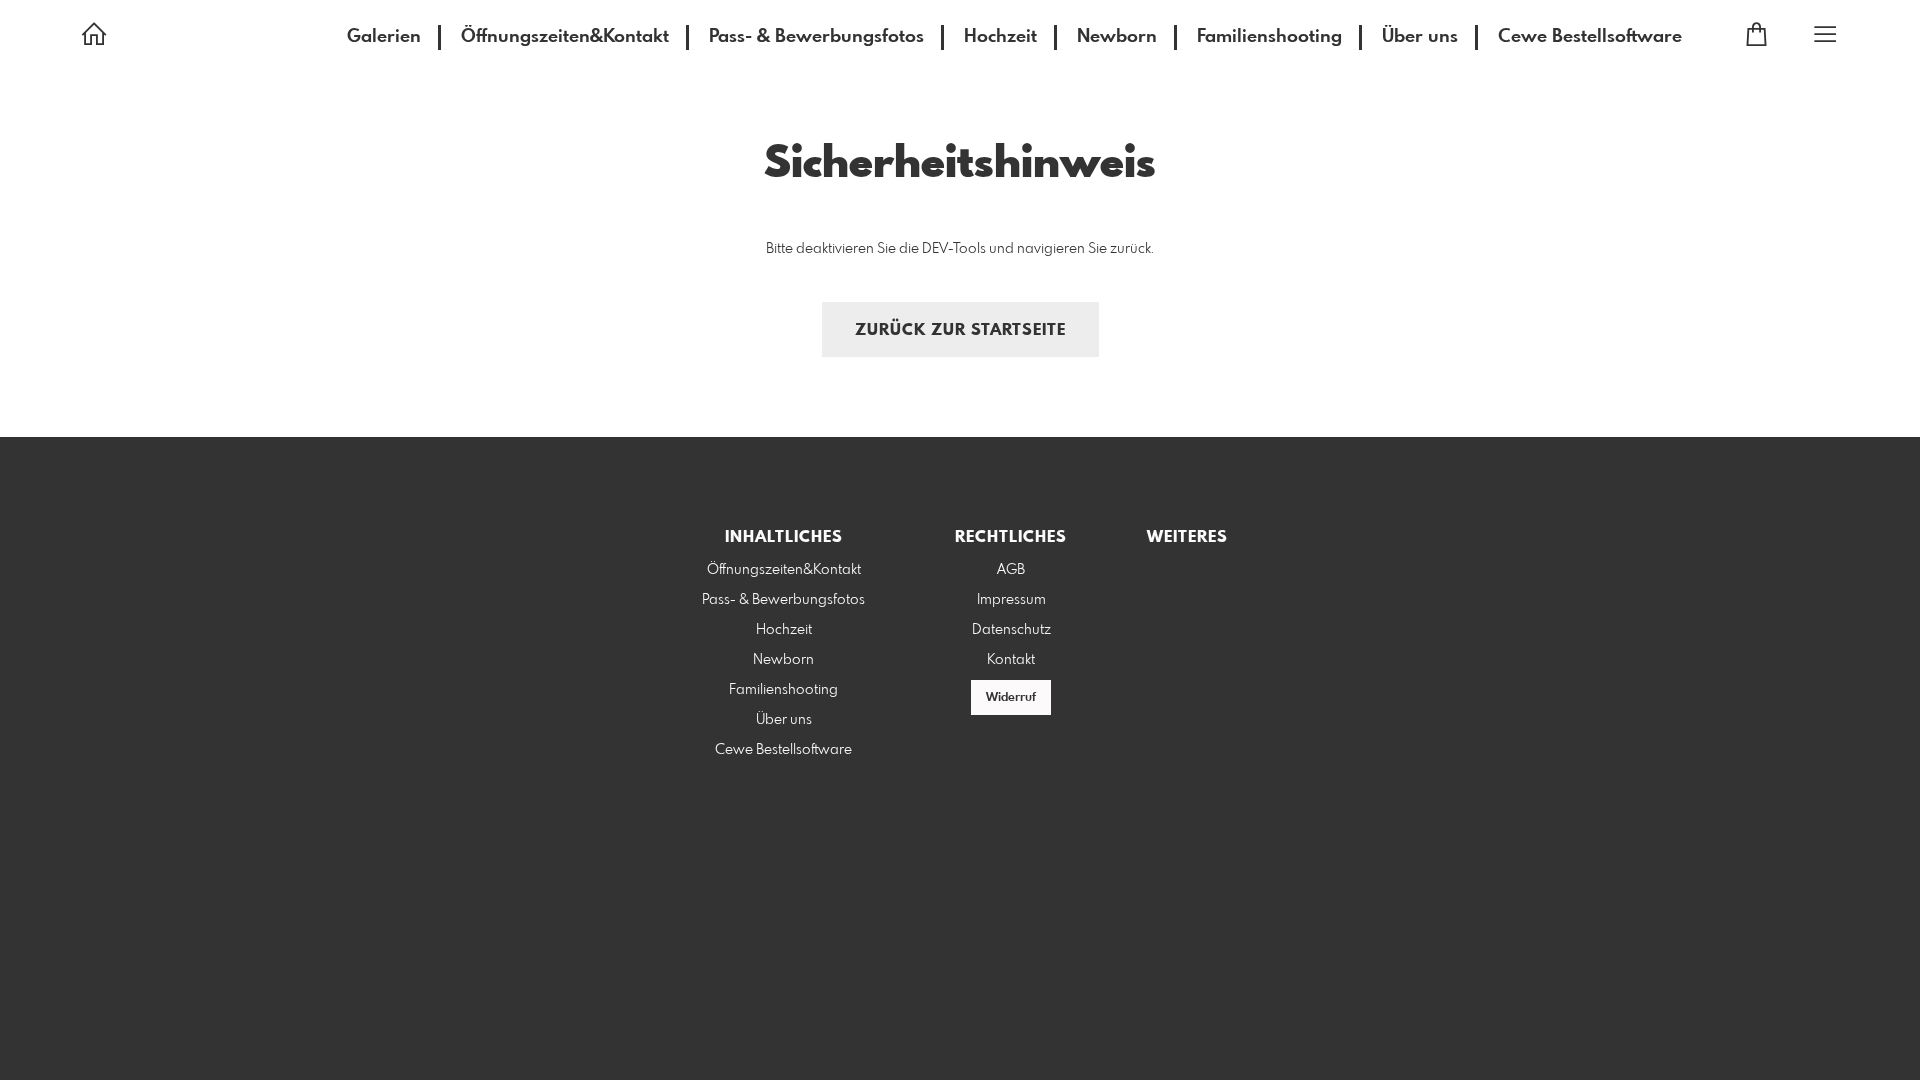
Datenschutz (1011, 630)
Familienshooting (1269, 37)
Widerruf (1011, 698)
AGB (1011, 570)
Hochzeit (1000, 37)
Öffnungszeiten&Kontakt (565, 37)
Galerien (384, 37)
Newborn (1117, 37)
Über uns (1420, 37)
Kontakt (1011, 660)
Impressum (1011, 600)
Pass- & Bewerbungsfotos (816, 37)
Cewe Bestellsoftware (1590, 37)
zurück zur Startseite (960, 330)
